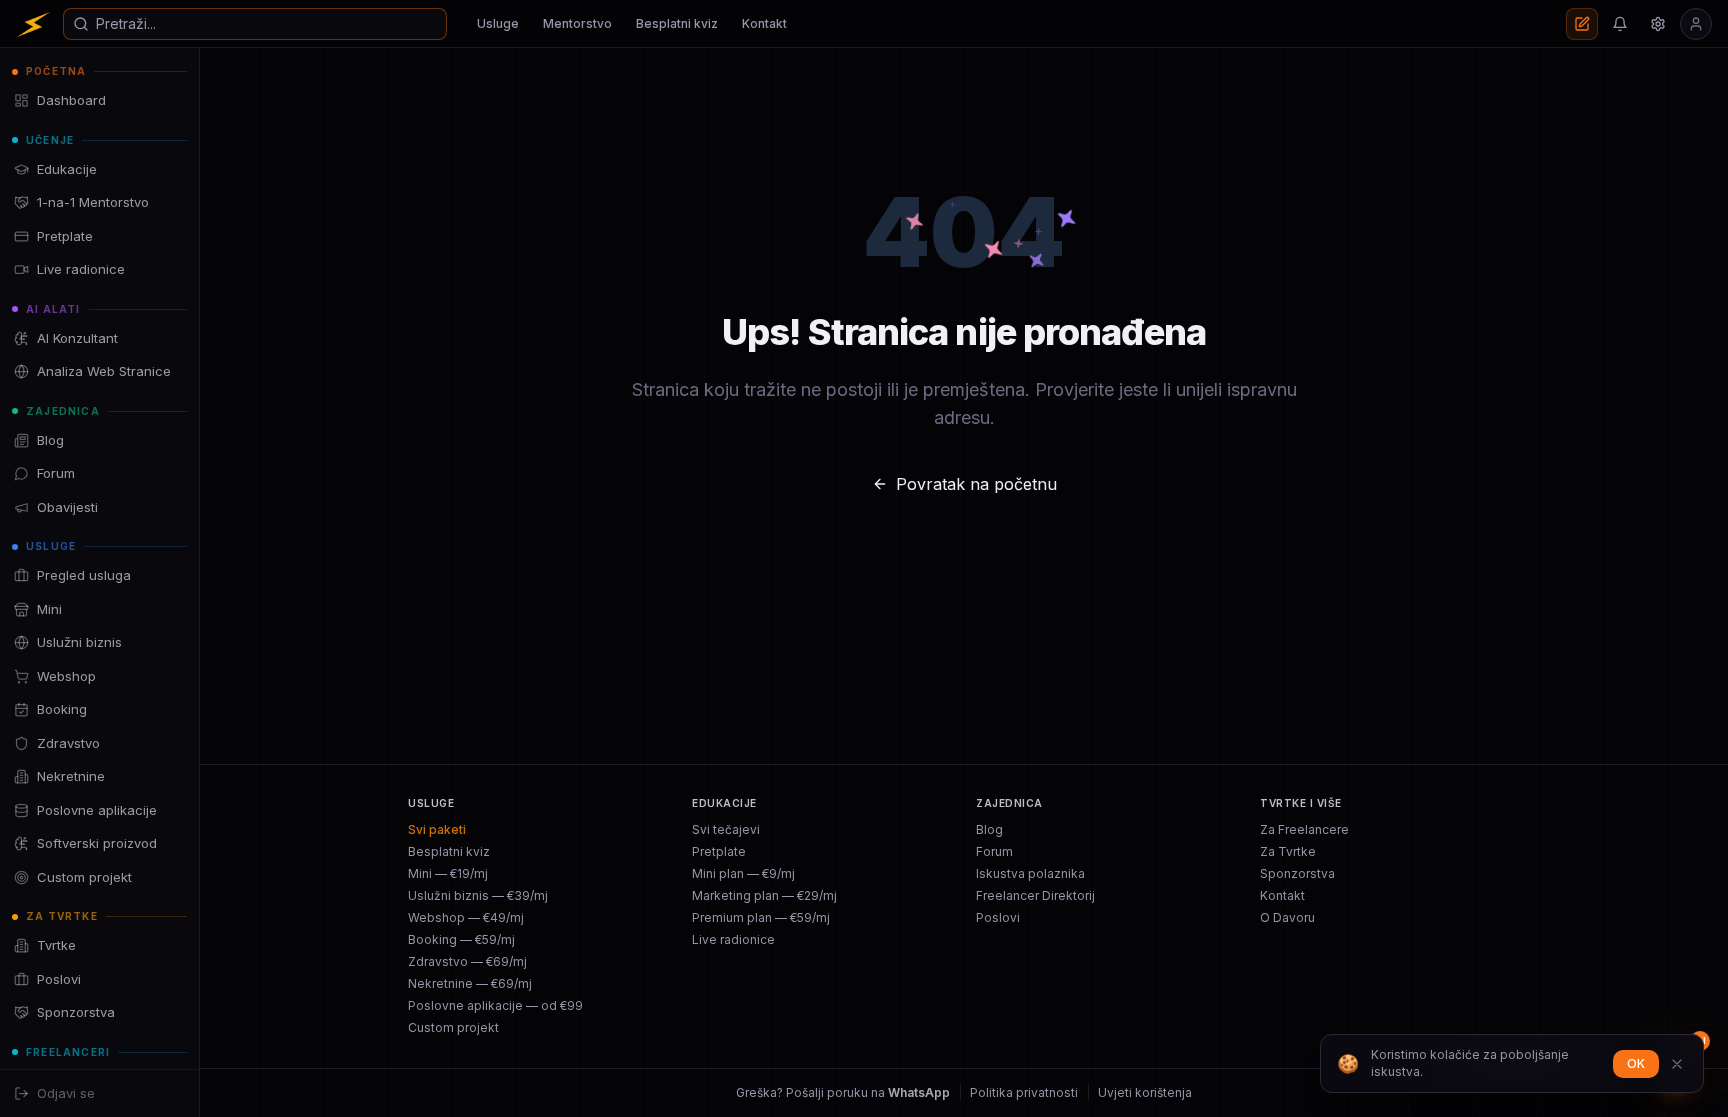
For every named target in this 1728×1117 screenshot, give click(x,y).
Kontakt (764, 23)
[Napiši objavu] (1582, 24)
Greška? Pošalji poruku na (843, 1092)
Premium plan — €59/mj (761, 917)
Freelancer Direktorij (1035, 895)
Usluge (498, 23)
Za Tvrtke (1288, 851)
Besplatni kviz (677, 23)
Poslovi (998, 917)
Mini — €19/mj (448, 873)
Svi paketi (437, 829)
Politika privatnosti (1024, 1092)
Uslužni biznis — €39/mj (478, 895)
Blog (989, 829)
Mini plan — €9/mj (743, 873)
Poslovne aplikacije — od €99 (495, 1005)
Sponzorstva (1297, 873)
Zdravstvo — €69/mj (467, 961)
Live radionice (733, 939)
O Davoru (1287, 917)
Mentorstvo (577, 23)
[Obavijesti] (1620, 24)
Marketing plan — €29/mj (764, 895)
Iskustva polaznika (1030, 873)
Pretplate (719, 851)
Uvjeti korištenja (1145, 1092)
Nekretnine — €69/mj (470, 983)
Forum (994, 851)
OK (1636, 1063)
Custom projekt (453, 1027)
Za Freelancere (1304, 829)
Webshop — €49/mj (466, 917)
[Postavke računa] (1658, 24)
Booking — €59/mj (461, 939)
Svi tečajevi (726, 829)
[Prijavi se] (1696, 24)
